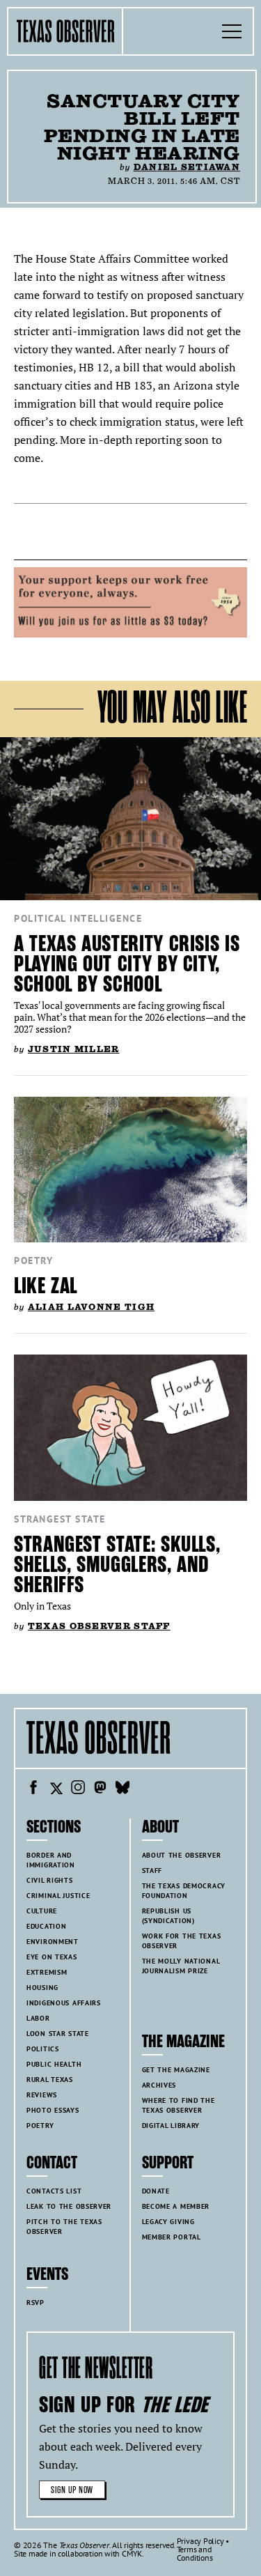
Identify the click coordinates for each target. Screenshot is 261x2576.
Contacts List (54, 2191)
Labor (38, 2018)
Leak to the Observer (69, 2206)
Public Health (54, 2064)
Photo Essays (53, 2110)
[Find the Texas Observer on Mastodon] (100, 1789)
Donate (156, 2191)
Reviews (42, 2095)
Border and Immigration (51, 1860)
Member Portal (172, 2237)
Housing (42, 1988)
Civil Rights (50, 1880)
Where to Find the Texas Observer (179, 2105)
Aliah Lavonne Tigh (91, 1307)
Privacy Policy (200, 2541)
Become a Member (176, 2206)
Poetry (33, 1260)
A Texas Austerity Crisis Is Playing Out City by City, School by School (127, 964)
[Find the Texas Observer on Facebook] (33, 1789)
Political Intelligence (78, 918)
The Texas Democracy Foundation (184, 1891)
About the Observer (182, 1855)
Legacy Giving (168, 2222)
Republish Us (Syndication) (168, 1916)
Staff (152, 1871)
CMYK (132, 2553)
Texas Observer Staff (99, 1626)
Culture (42, 1911)
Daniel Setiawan (187, 167)
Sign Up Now (72, 2490)
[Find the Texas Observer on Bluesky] (122, 1789)
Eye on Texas (52, 1957)
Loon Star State (58, 2034)
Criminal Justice (58, 1896)
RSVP (35, 2303)
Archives (159, 2085)
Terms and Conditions (195, 2553)
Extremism (47, 1972)
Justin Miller (74, 1049)
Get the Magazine (176, 2070)
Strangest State (60, 1519)
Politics (43, 2049)
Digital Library (171, 2126)
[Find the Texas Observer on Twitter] (56, 1789)
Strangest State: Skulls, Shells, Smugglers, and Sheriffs (117, 1565)
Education (46, 1926)
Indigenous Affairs (64, 2003)
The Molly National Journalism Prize (181, 1966)
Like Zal (46, 1286)
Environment (53, 1942)
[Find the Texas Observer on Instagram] (78, 1789)
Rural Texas (50, 2080)
